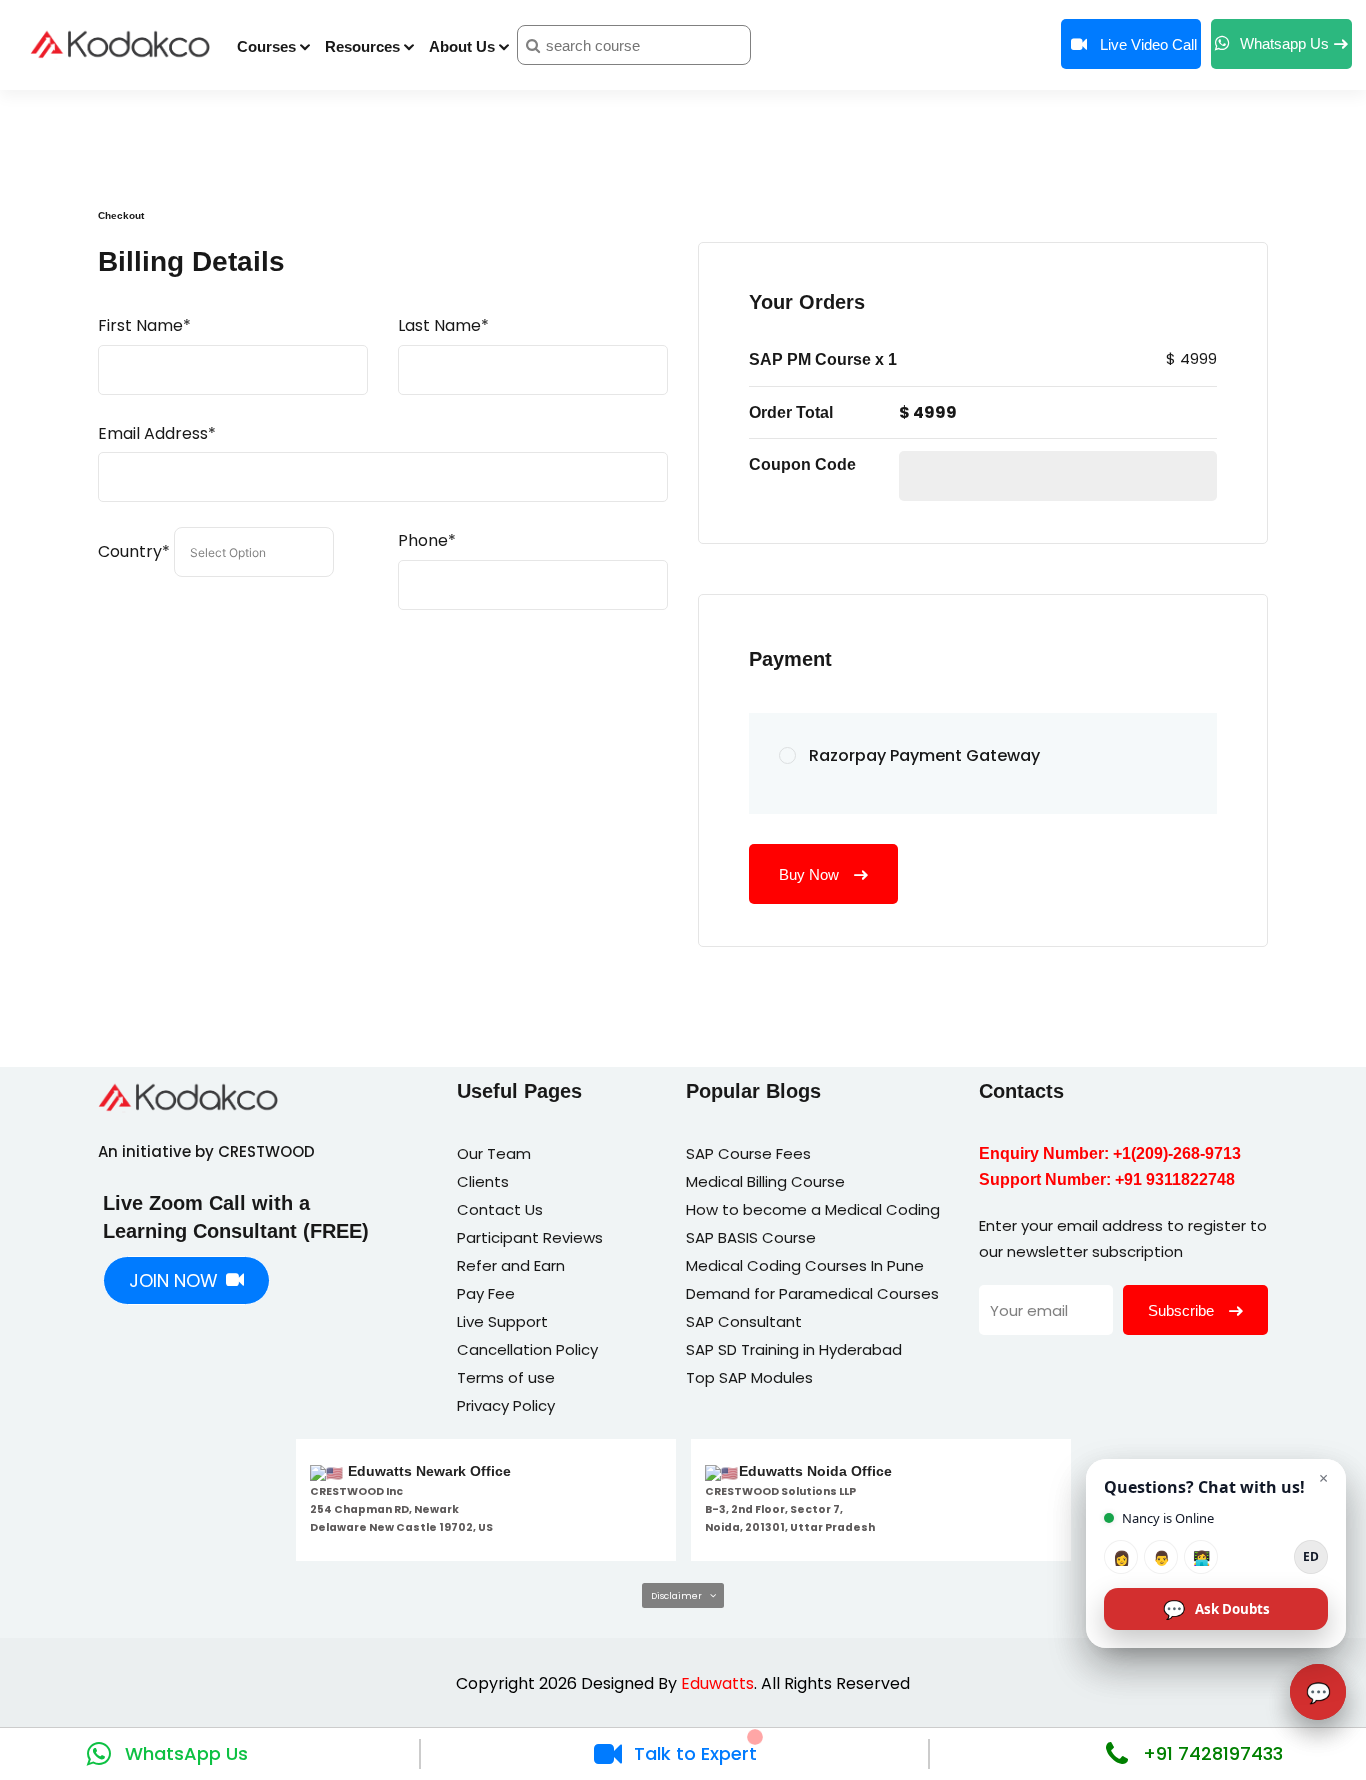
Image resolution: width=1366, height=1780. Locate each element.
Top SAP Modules (749, 1377)
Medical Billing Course (765, 1181)
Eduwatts (717, 1683)
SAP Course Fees (748, 1153)
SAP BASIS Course (751, 1237)
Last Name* (443, 325)
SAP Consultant (744, 1321)
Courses (266, 46)
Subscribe (1183, 1310)
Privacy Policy (506, 1405)
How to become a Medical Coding (813, 1209)
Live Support (502, 1321)
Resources (362, 46)
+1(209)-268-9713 (1177, 1153)
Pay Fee (486, 1293)
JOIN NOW (173, 1280)
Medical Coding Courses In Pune (805, 1265)
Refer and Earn (511, 1265)
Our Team (494, 1153)
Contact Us (500, 1209)
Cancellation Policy (527, 1349)
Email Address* (157, 433)
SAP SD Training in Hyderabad (794, 1349)
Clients (483, 1181)
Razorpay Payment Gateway (924, 755)
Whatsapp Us (1284, 43)
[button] (683, 1595)
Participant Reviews (530, 1237)
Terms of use (506, 1377)
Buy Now (811, 874)
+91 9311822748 (1175, 1179)
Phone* (427, 540)
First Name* (144, 325)
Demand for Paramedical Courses (812, 1293)
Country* (134, 551)
